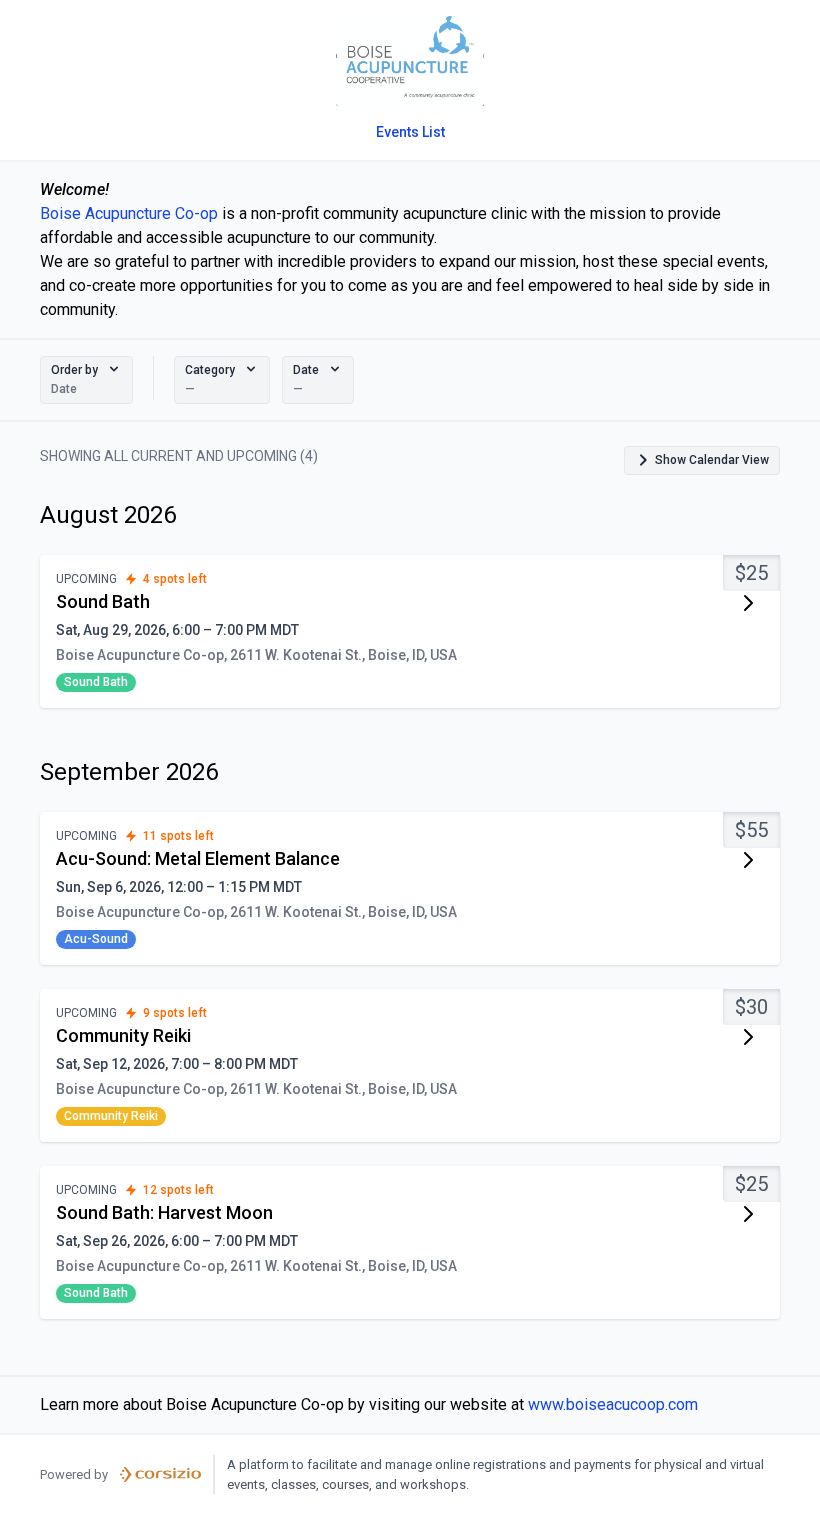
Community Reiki (123, 1035)
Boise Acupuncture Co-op (129, 213)
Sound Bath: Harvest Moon (164, 1212)
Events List (410, 132)
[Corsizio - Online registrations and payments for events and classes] (160, 1475)
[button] (86, 380)
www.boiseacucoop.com (613, 1404)
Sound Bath (103, 601)
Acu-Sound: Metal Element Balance (198, 858)
